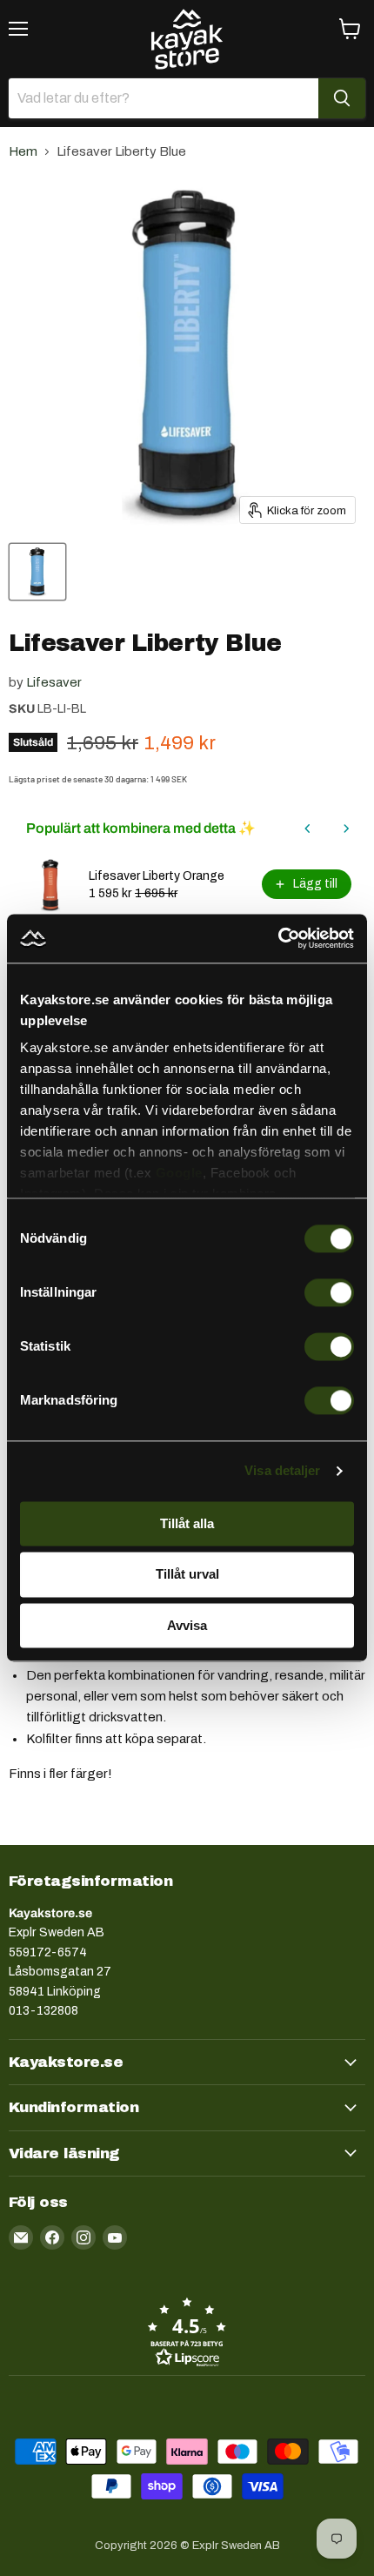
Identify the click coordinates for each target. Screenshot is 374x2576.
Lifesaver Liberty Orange (157, 876)
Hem (23, 151)
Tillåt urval (187, 1575)
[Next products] (346, 828)
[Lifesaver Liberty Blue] (37, 572)
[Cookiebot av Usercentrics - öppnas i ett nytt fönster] (278, 938)
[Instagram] (83, 2237)
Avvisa (187, 1625)
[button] (187, 2331)
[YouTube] (115, 2237)
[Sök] (342, 98)
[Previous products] (308, 828)
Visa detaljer (282, 1470)
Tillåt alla (187, 1523)
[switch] (329, 1292)
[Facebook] (52, 2237)
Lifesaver (54, 682)
